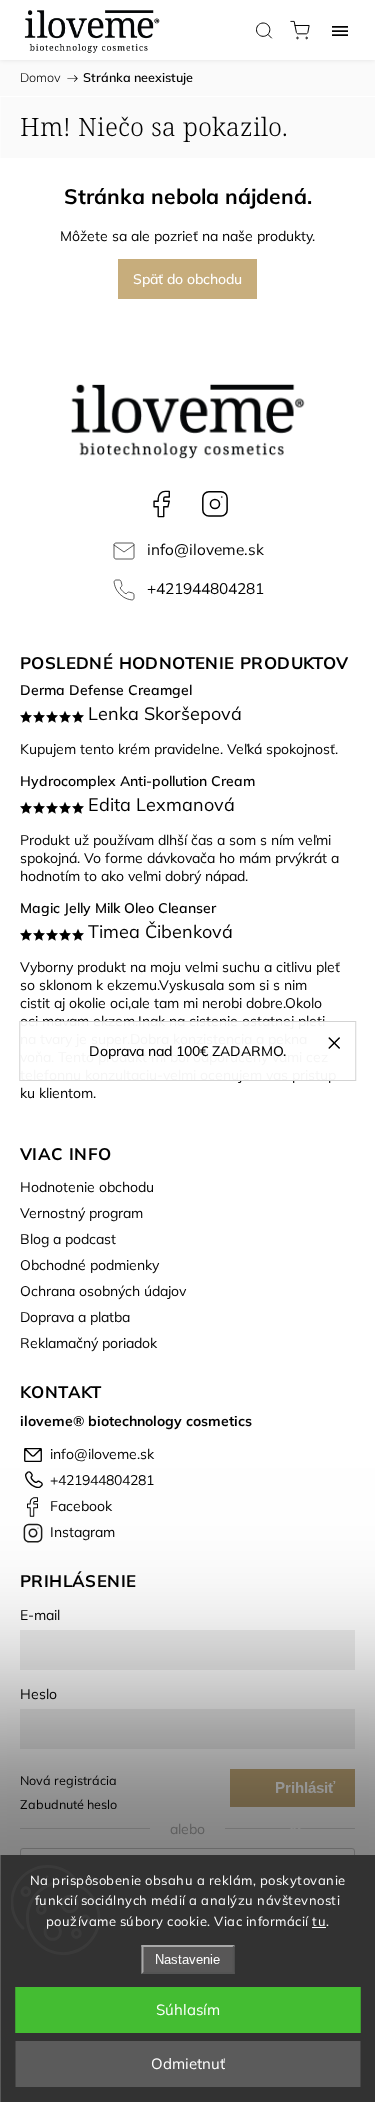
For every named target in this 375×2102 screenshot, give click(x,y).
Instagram (215, 504)
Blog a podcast (68, 1239)
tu (319, 1921)
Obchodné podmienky (89, 1265)
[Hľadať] (264, 30)
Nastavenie (187, 1959)
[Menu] (340, 30)
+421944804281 (205, 588)
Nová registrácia (68, 1780)
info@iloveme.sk (205, 549)
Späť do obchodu (187, 279)
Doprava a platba (75, 1317)
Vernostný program (81, 1213)
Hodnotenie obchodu (87, 1187)
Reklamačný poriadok (88, 1343)
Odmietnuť (188, 2063)
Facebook (161, 504)
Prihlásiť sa (305, 1793)
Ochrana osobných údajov (103, 1291)
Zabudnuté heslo (68, 1804)
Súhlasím (188, 2009)
